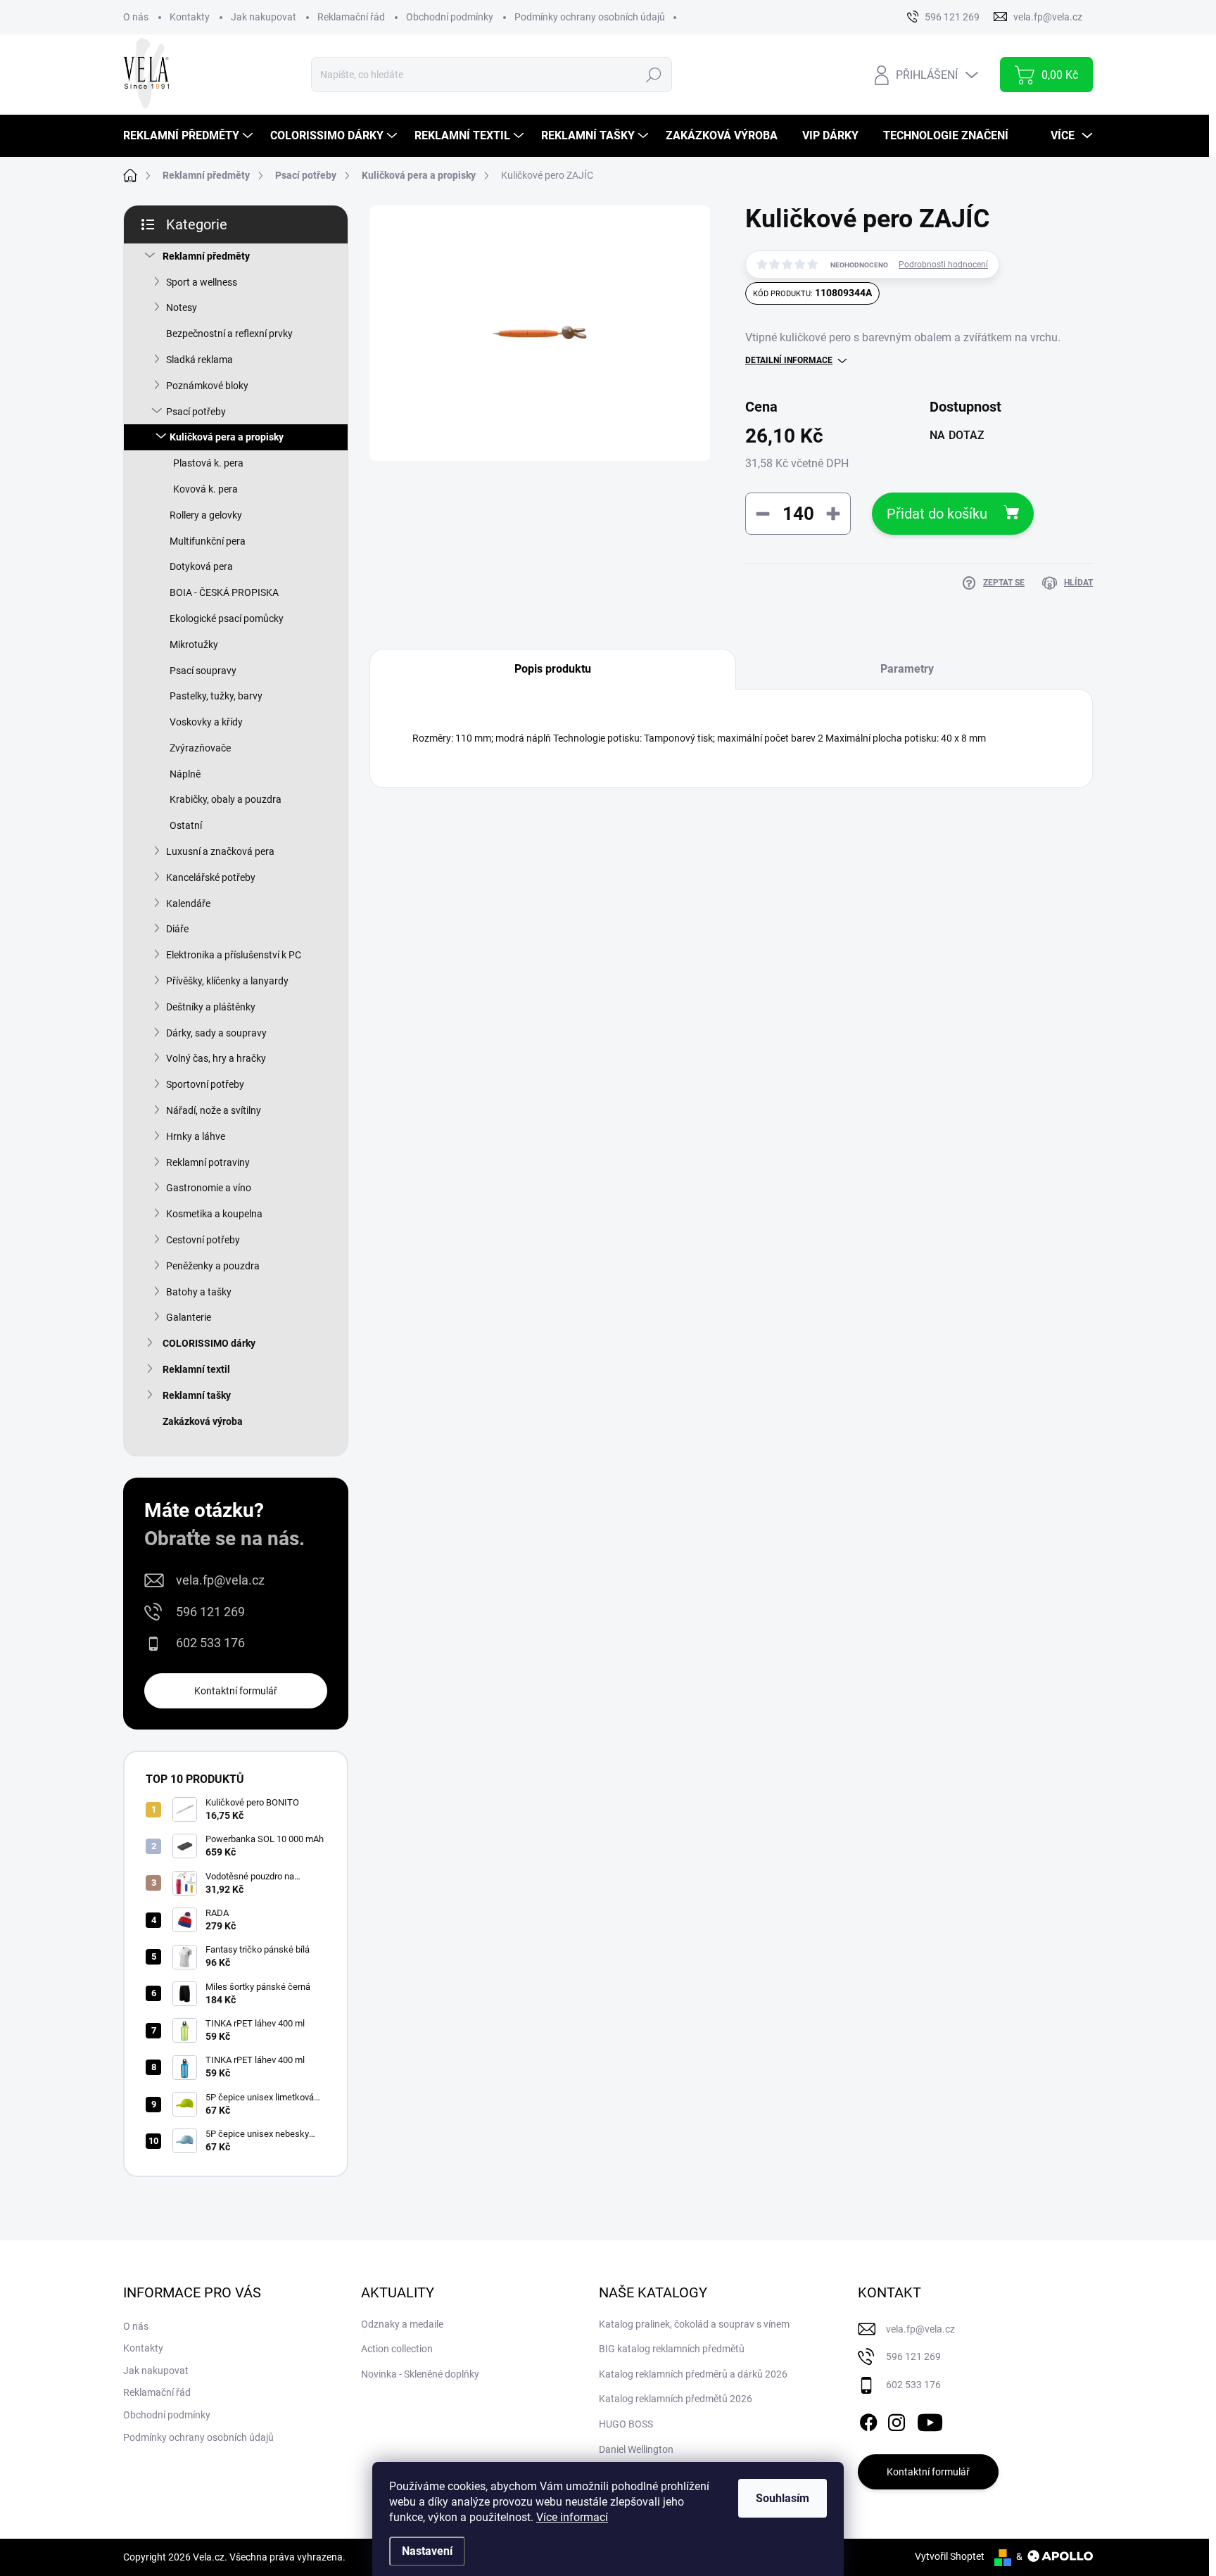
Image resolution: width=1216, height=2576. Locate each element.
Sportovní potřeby (205, 1084)
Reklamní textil (196, 1369)
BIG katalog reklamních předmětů (672, 2349)
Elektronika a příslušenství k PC (234, 955)
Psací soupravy (203, 671)
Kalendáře (188, 903)
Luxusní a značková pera (220, 851)
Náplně (185, 774)
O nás (136, 17)
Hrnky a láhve (196, 1136)
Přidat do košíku (937, 514)
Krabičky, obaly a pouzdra (226, 799)
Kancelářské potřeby (211, 877)
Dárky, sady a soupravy (216, 1033)
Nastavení (427, 2551)
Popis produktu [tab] (553, 669)
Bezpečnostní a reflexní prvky (229, 334)
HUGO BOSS (626, 2424)
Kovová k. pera (205, 489)
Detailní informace (789, 360)
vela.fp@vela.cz (220, 1580)
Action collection (397, 2349)
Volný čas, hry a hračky (216, 1058)
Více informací (572, 2517)
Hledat (653, 75)
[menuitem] (190, 136)
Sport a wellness (202, 282)
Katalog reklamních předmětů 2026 (676, 2399)
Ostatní (186, 825)
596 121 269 (210, 1612)
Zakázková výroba (203, 1421)
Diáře (177, 929)
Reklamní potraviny (208, 1162)
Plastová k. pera (208, 463)
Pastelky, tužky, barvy (216, 696)
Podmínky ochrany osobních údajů (590, 17)
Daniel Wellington (636, 2449)
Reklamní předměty (206, 256)
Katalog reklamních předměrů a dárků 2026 (693, 2374)
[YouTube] (930, 2420)
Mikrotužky (194, 645)
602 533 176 (210, 1643)
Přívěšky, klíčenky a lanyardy (227, 981)
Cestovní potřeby (203, 1240)
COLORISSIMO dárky (209, 1343)
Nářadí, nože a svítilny (214, 1110)
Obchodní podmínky (450, 17)
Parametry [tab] (907, 669)
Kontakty (190, 17)
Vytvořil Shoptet (950, 2556)
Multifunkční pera (208, 541)
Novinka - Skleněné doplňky (420, 2374)
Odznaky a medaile (402, 2324)
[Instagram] (897, 2420)
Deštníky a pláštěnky (211, 1007)
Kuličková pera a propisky (227, 437)
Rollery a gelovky (206, 515)
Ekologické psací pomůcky (227, 618)
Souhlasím (783, 2498)
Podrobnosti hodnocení (943, 265)
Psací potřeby (196, 412)
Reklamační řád (351, 17)
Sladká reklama (199, 360)
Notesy (182, 307)
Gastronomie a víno (209, 1188)
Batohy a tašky (199, 1292)
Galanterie (189, 1317)
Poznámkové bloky (207, 386)
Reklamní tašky (197, 1395)
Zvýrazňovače (200, 748)
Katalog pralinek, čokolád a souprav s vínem (694, 2324)
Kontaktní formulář (236, 1691)
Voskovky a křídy (206, 722)
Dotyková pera (201, 566)
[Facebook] (868, 2420)
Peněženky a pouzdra (213, 1266)
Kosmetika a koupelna (214, 1214)
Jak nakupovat (264, 17)
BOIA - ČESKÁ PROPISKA (224, 592)
